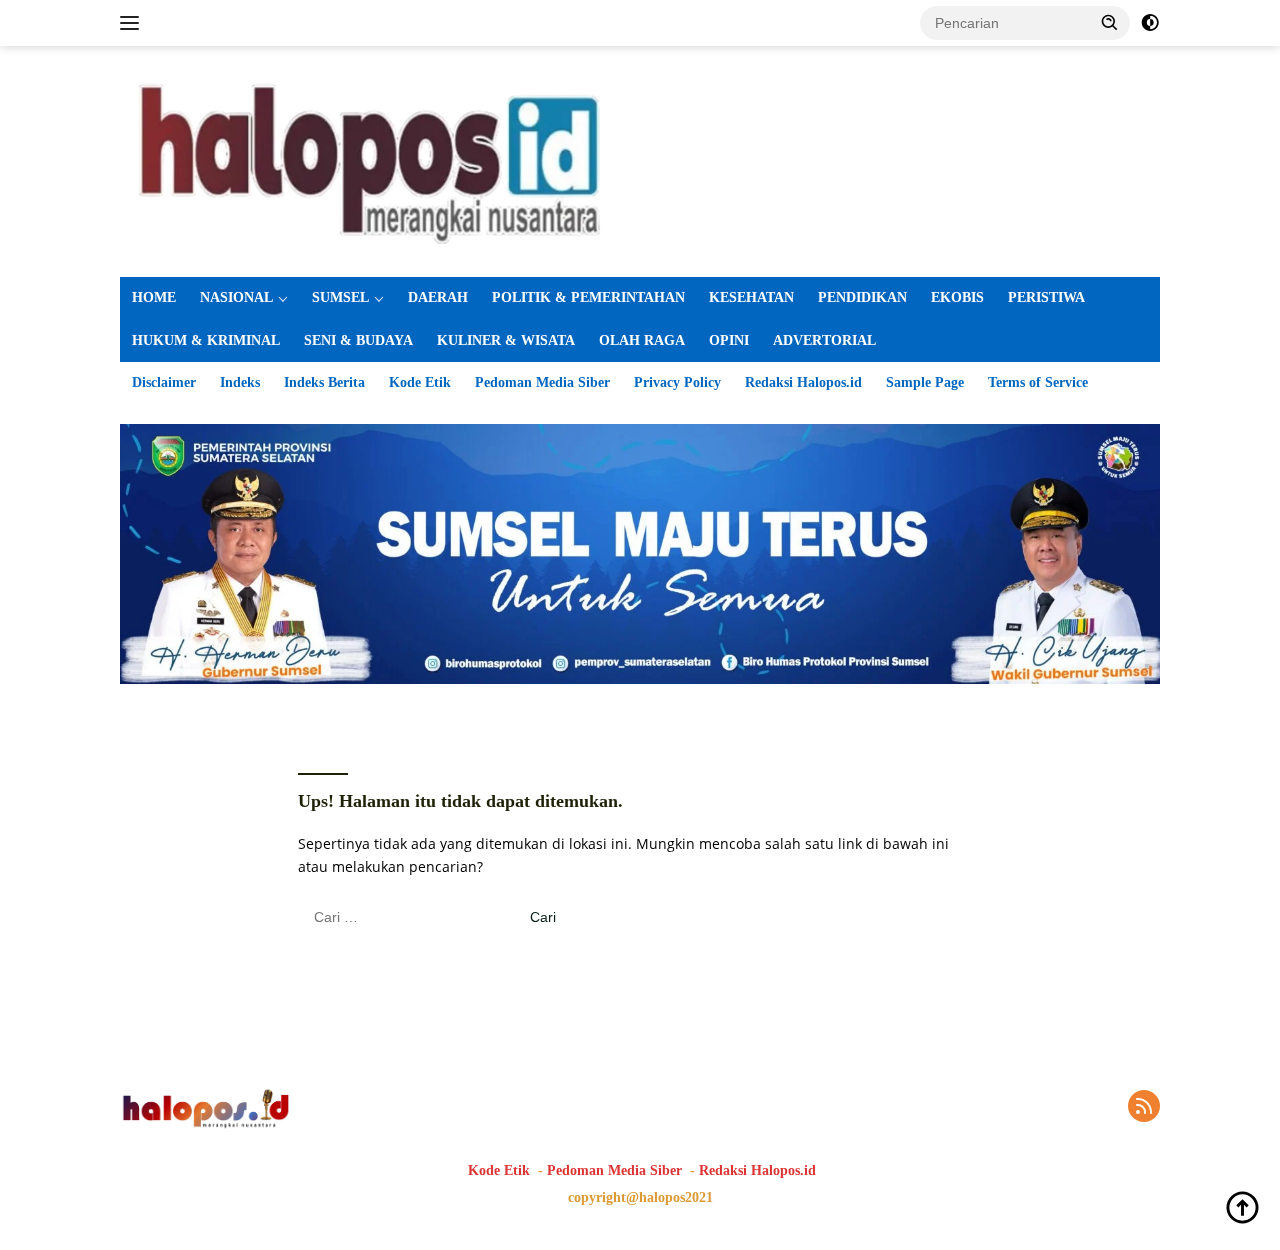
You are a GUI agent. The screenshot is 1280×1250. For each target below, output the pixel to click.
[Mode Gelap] (1150, 23)
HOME (154, 297)
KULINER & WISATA (506, 340)
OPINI (729, 340)
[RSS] (1144, 1107)
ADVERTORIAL (824, 340)
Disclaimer (164, 382)
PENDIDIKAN (862, 297)
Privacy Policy (677, 382)
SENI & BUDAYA (358, 340)
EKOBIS (957, 297)
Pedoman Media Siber (542, 382)
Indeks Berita (324, 382)
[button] (1110, 22)
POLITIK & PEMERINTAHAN (588, 297)
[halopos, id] (640, 159)
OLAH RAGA (642, 340)
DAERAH (438, 297)
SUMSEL (340, 297)
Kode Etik (420, 382)
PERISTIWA (1046, 297)
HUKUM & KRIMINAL (206, 340)
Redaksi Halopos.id (803, 382)
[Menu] (133, 23)
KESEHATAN (751, 297)
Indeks (240, 382)
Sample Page (925, 382)
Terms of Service (1038, 382)
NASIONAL (236, 297)
